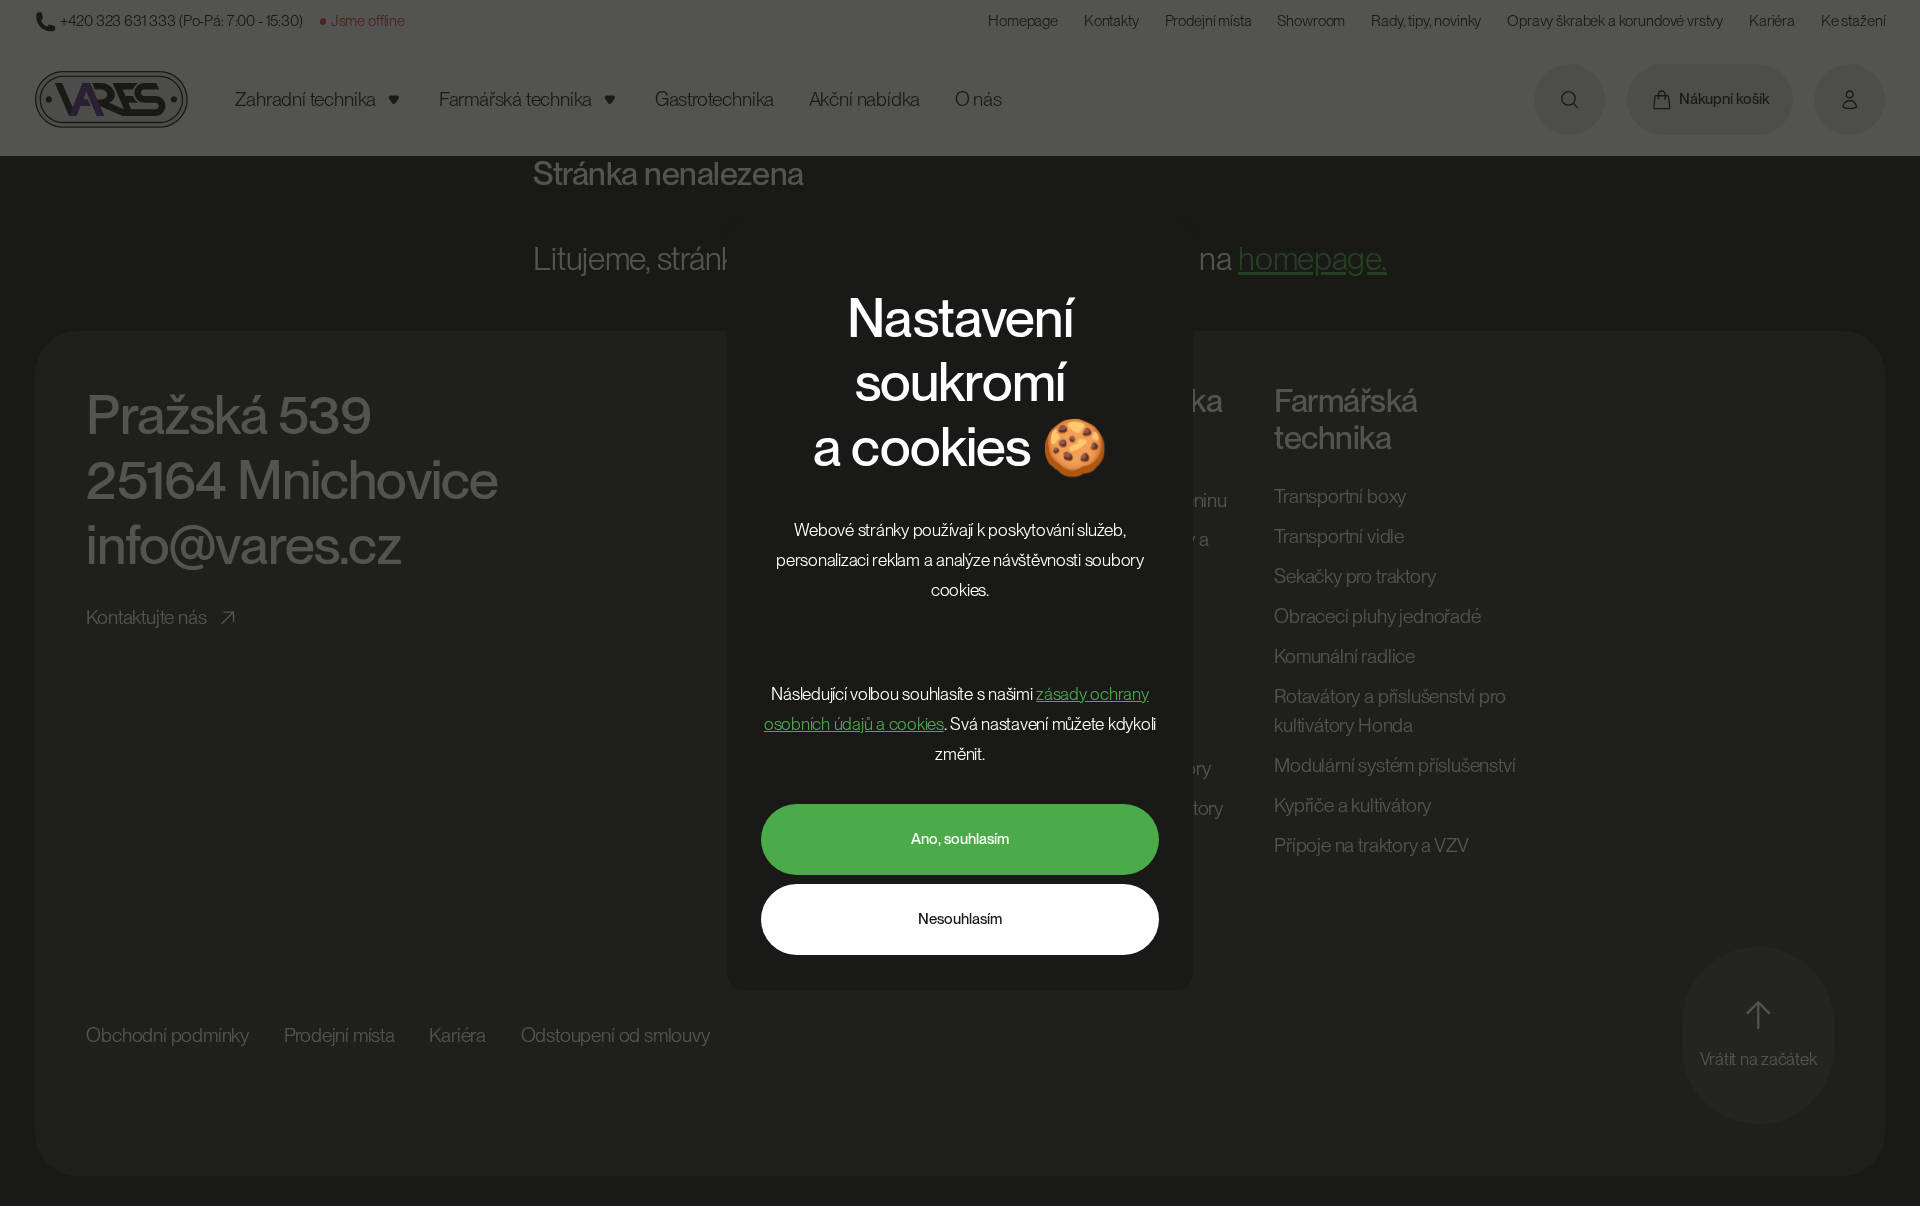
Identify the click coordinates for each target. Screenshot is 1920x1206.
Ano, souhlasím (960, 839)
